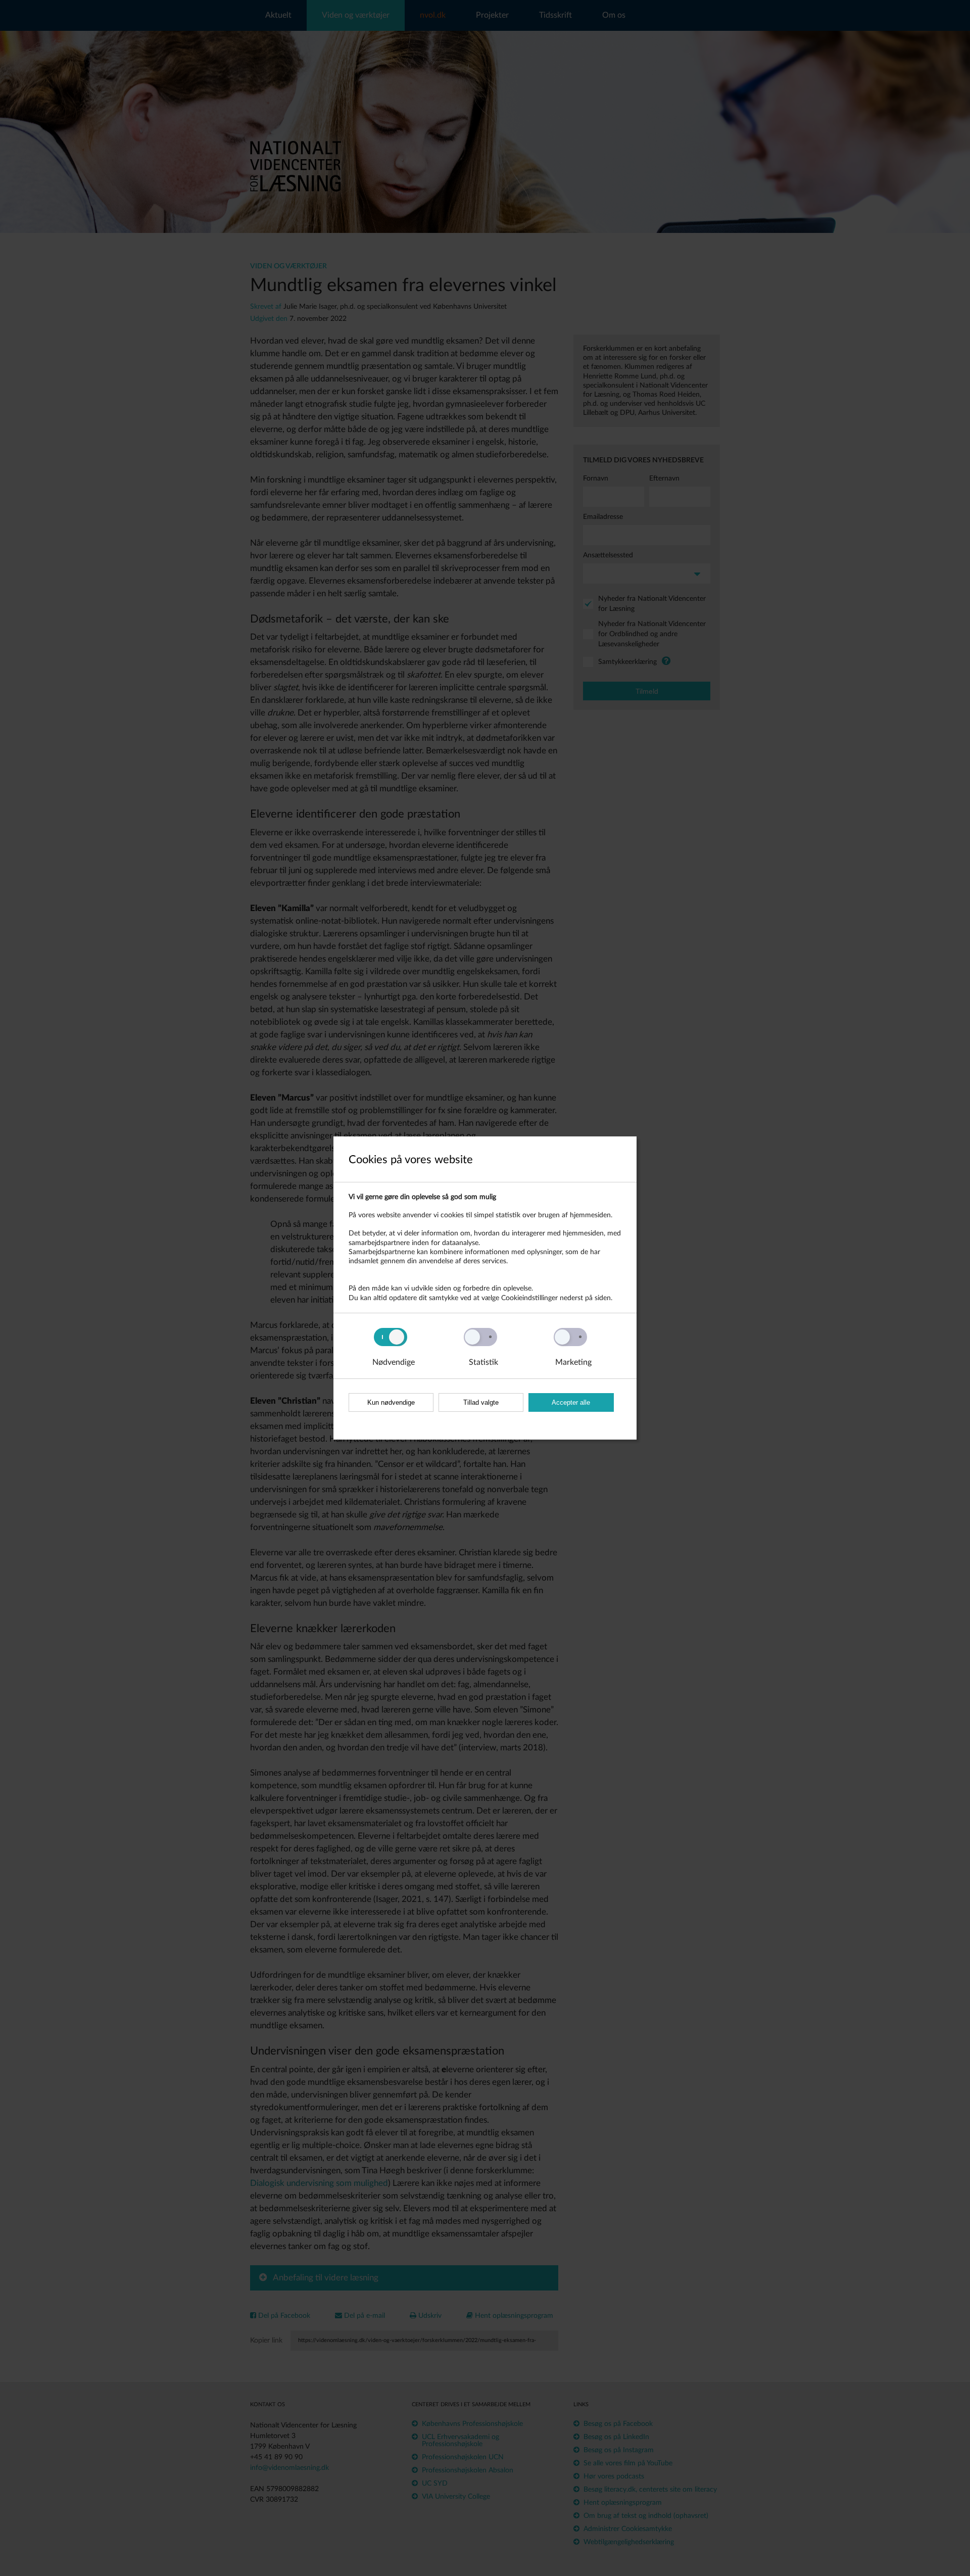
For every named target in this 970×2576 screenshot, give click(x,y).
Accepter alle (571, 1402)
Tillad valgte (481, 1402)
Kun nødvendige (391, 1402)
